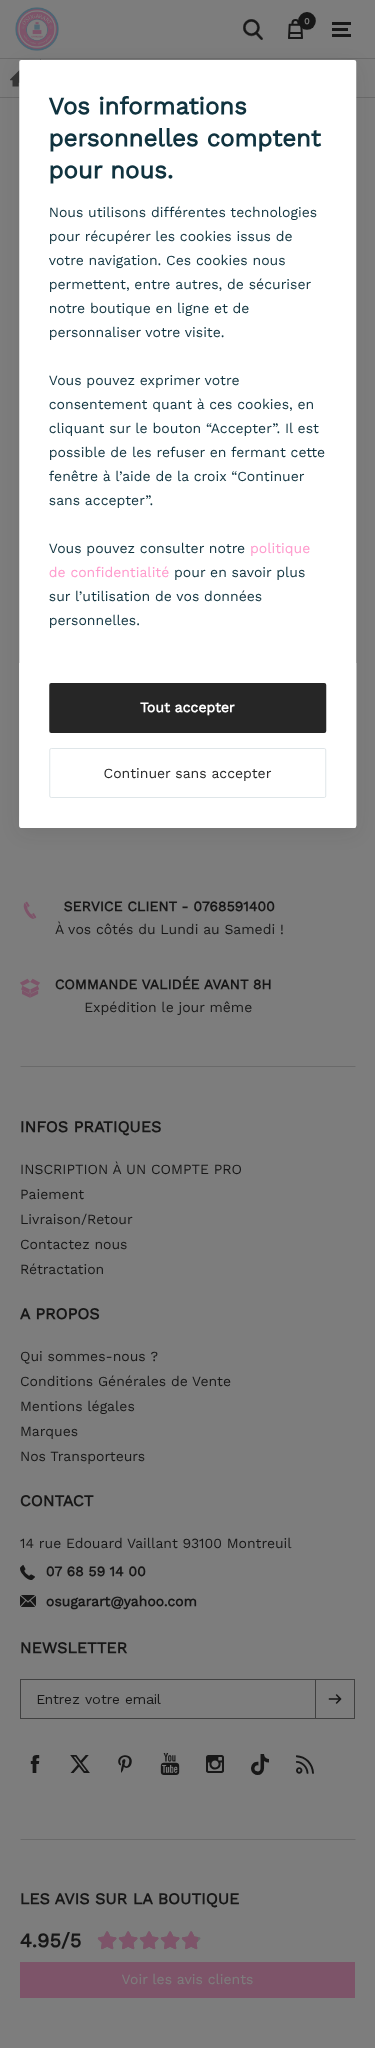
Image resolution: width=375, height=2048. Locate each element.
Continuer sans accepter (188, 774)
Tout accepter (187, 708)
